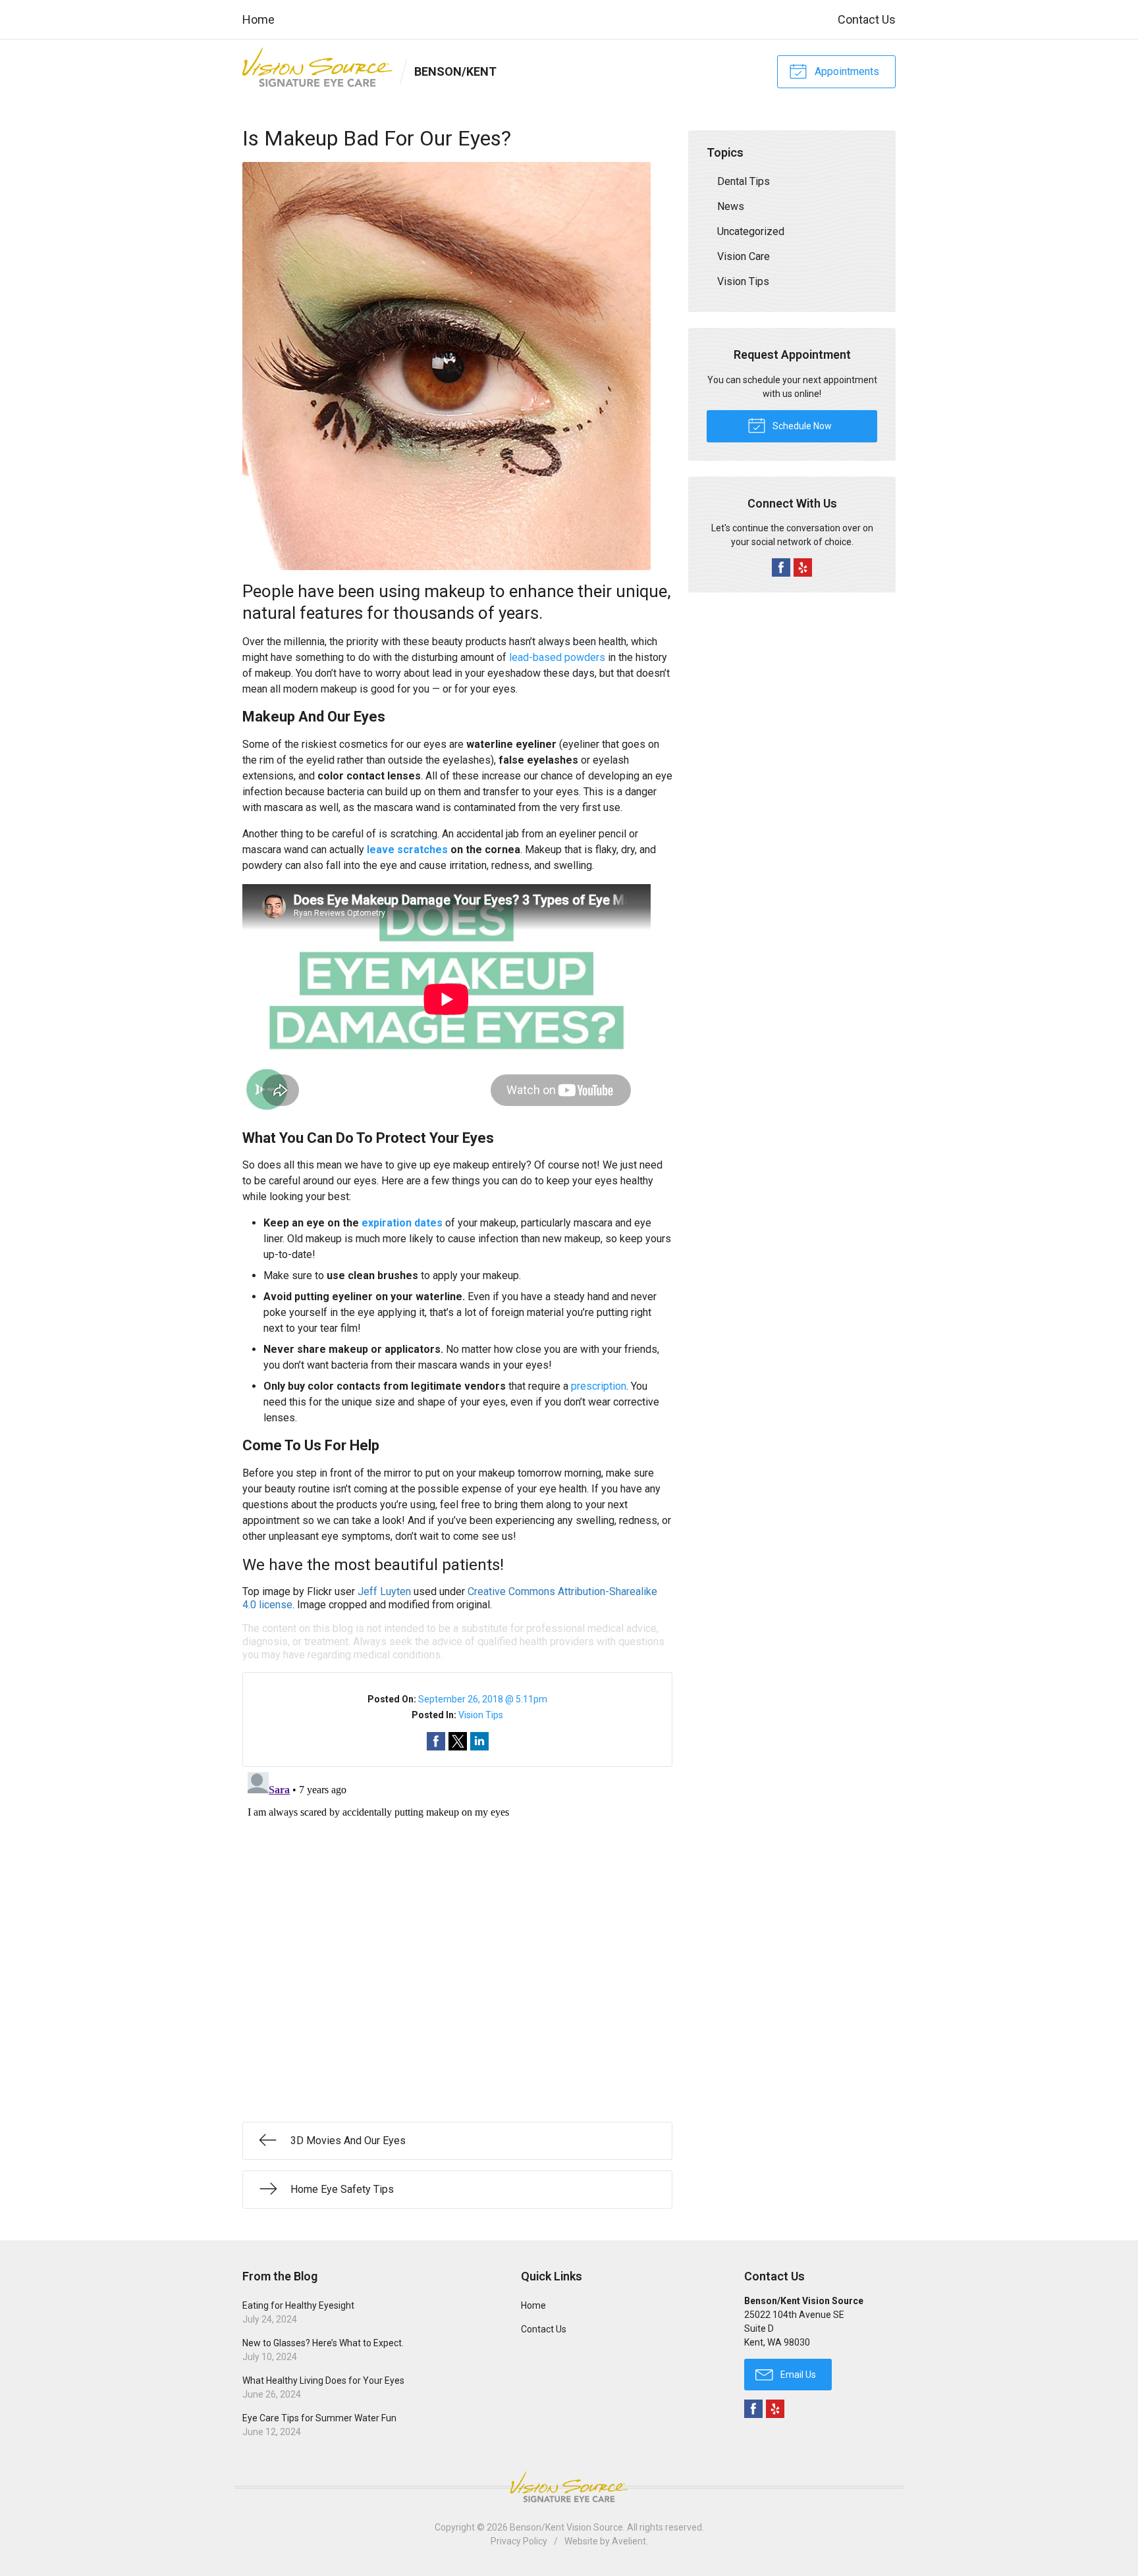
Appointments (846, 71)
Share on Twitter (458, 1741)
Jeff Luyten (384, 1591)
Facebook (781, 567)
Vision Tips (481, 1715)
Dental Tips (744, 181)
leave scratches (407, 850)
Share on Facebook (436, 1741)
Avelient (629, 2541)
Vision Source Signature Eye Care (569, 2487)
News (731, 206)
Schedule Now (801, 426)
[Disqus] (457, 1932)
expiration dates (402, 1223)
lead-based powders (557, 657)
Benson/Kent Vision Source (566, 2527)
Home (258, 19)
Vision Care (744, 256)
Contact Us (867, 19)
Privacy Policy (519, 2541)
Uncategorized (751, 231)
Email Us (797, 2375)
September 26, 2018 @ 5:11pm (483, 1699)
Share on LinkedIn (479, 1741)
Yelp (803, 567)
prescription (599, 1386)
